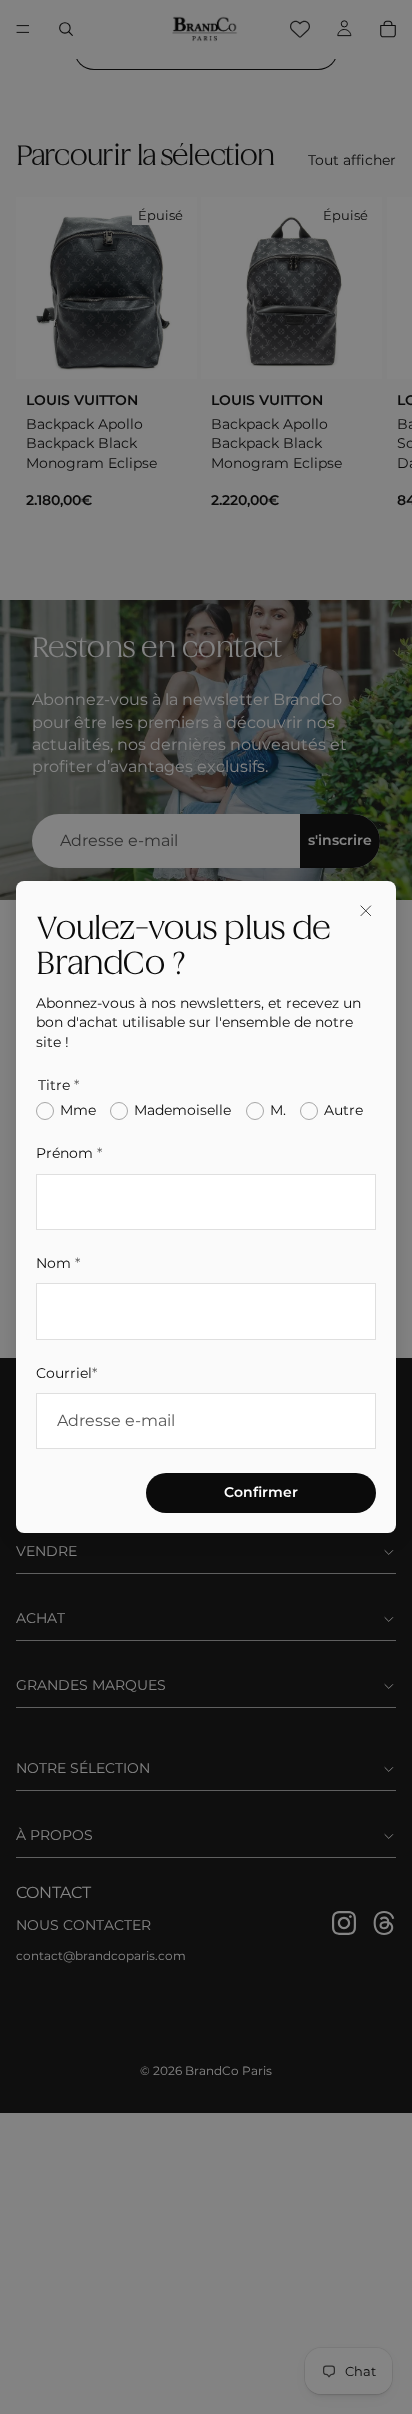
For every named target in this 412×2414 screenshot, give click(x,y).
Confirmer (261, 1492)
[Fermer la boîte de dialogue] (366, 911)
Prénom (69, 1153)
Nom (58, 1263)
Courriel (66, 1373)
